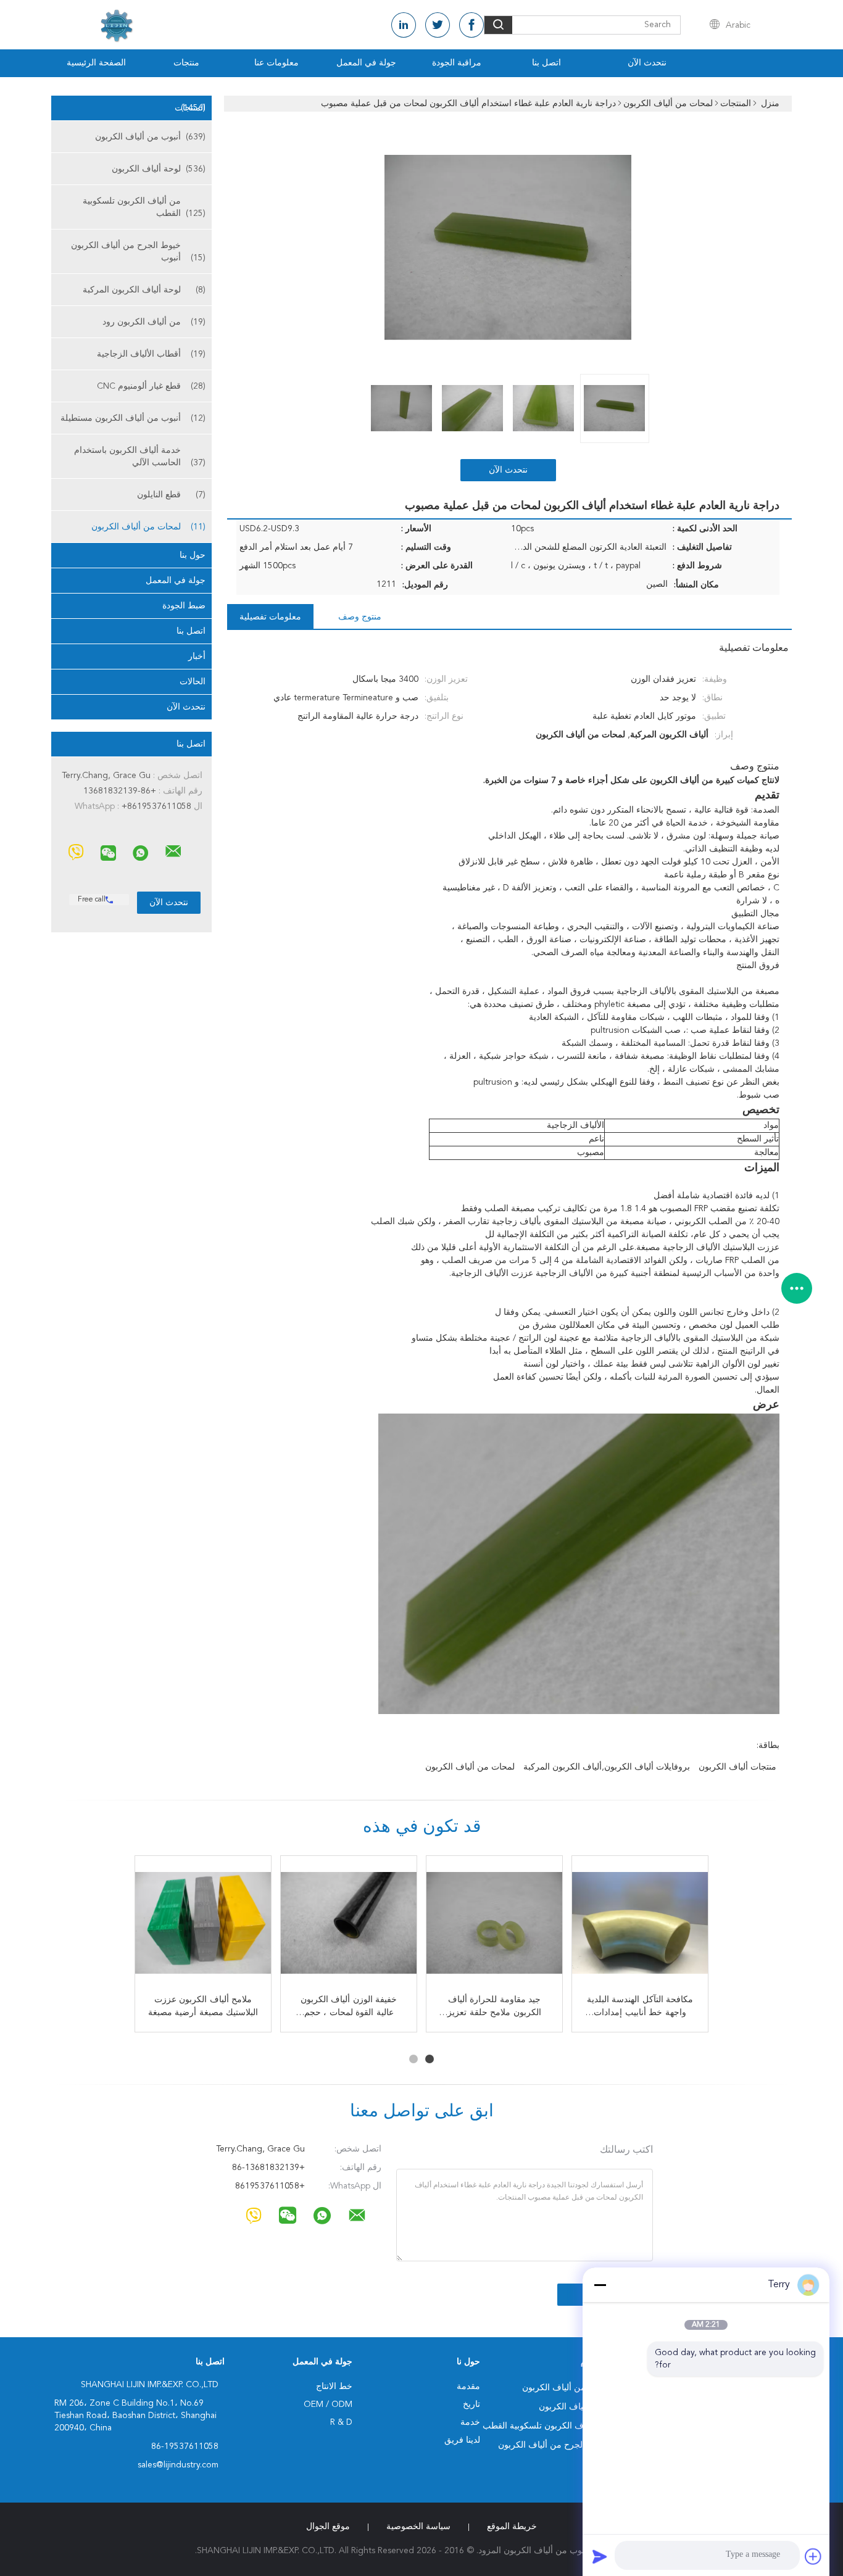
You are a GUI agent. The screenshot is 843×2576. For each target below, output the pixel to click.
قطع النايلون (171, 495)
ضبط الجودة (184, 606)
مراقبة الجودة (457, 63)
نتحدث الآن (647, 63)
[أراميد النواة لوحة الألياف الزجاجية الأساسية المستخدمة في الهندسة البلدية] (203, 1924)
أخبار (197, 656)
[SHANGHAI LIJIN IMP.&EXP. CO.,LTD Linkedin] (404, 25)
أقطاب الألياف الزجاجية (151, 354)
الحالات (193, 682)
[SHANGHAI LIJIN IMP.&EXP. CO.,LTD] (173, 851)
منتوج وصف (360, 617)
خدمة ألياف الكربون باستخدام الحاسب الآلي (140, 457)
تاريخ (471, 2404)
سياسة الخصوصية (418, 2527)
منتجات (186, 63)
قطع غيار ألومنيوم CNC (151, 386)
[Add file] (813, 2556)
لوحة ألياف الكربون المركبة (144, 290)
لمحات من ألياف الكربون (148, 527)
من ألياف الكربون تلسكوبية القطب (144, 207)
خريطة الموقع (512, 2527)
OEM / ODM (328, 2404)
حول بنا (193, 555)
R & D (341, 2422)
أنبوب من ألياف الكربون (150, 137)
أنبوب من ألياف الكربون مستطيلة (133, 418)
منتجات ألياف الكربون (737, 1767)
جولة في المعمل (366, 63)
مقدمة (468, 2387)
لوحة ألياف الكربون (159, 169)
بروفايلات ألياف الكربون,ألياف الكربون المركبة (607, 1767)
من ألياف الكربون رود (154, 322)
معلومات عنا (276, 63)
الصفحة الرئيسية (96, 63)
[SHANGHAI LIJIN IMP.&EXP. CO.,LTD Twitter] (438, 25)
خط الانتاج (334, 2387)
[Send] (600, 2556)
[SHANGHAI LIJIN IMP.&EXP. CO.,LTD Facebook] (471, 25)
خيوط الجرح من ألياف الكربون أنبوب (138, 252)
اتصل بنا (546, 63)
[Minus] (600, 2285)
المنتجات (190, 108)
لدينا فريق (462, 2440)
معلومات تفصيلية (270, 617)
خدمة (470, 2422)
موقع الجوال (328, 2527)
